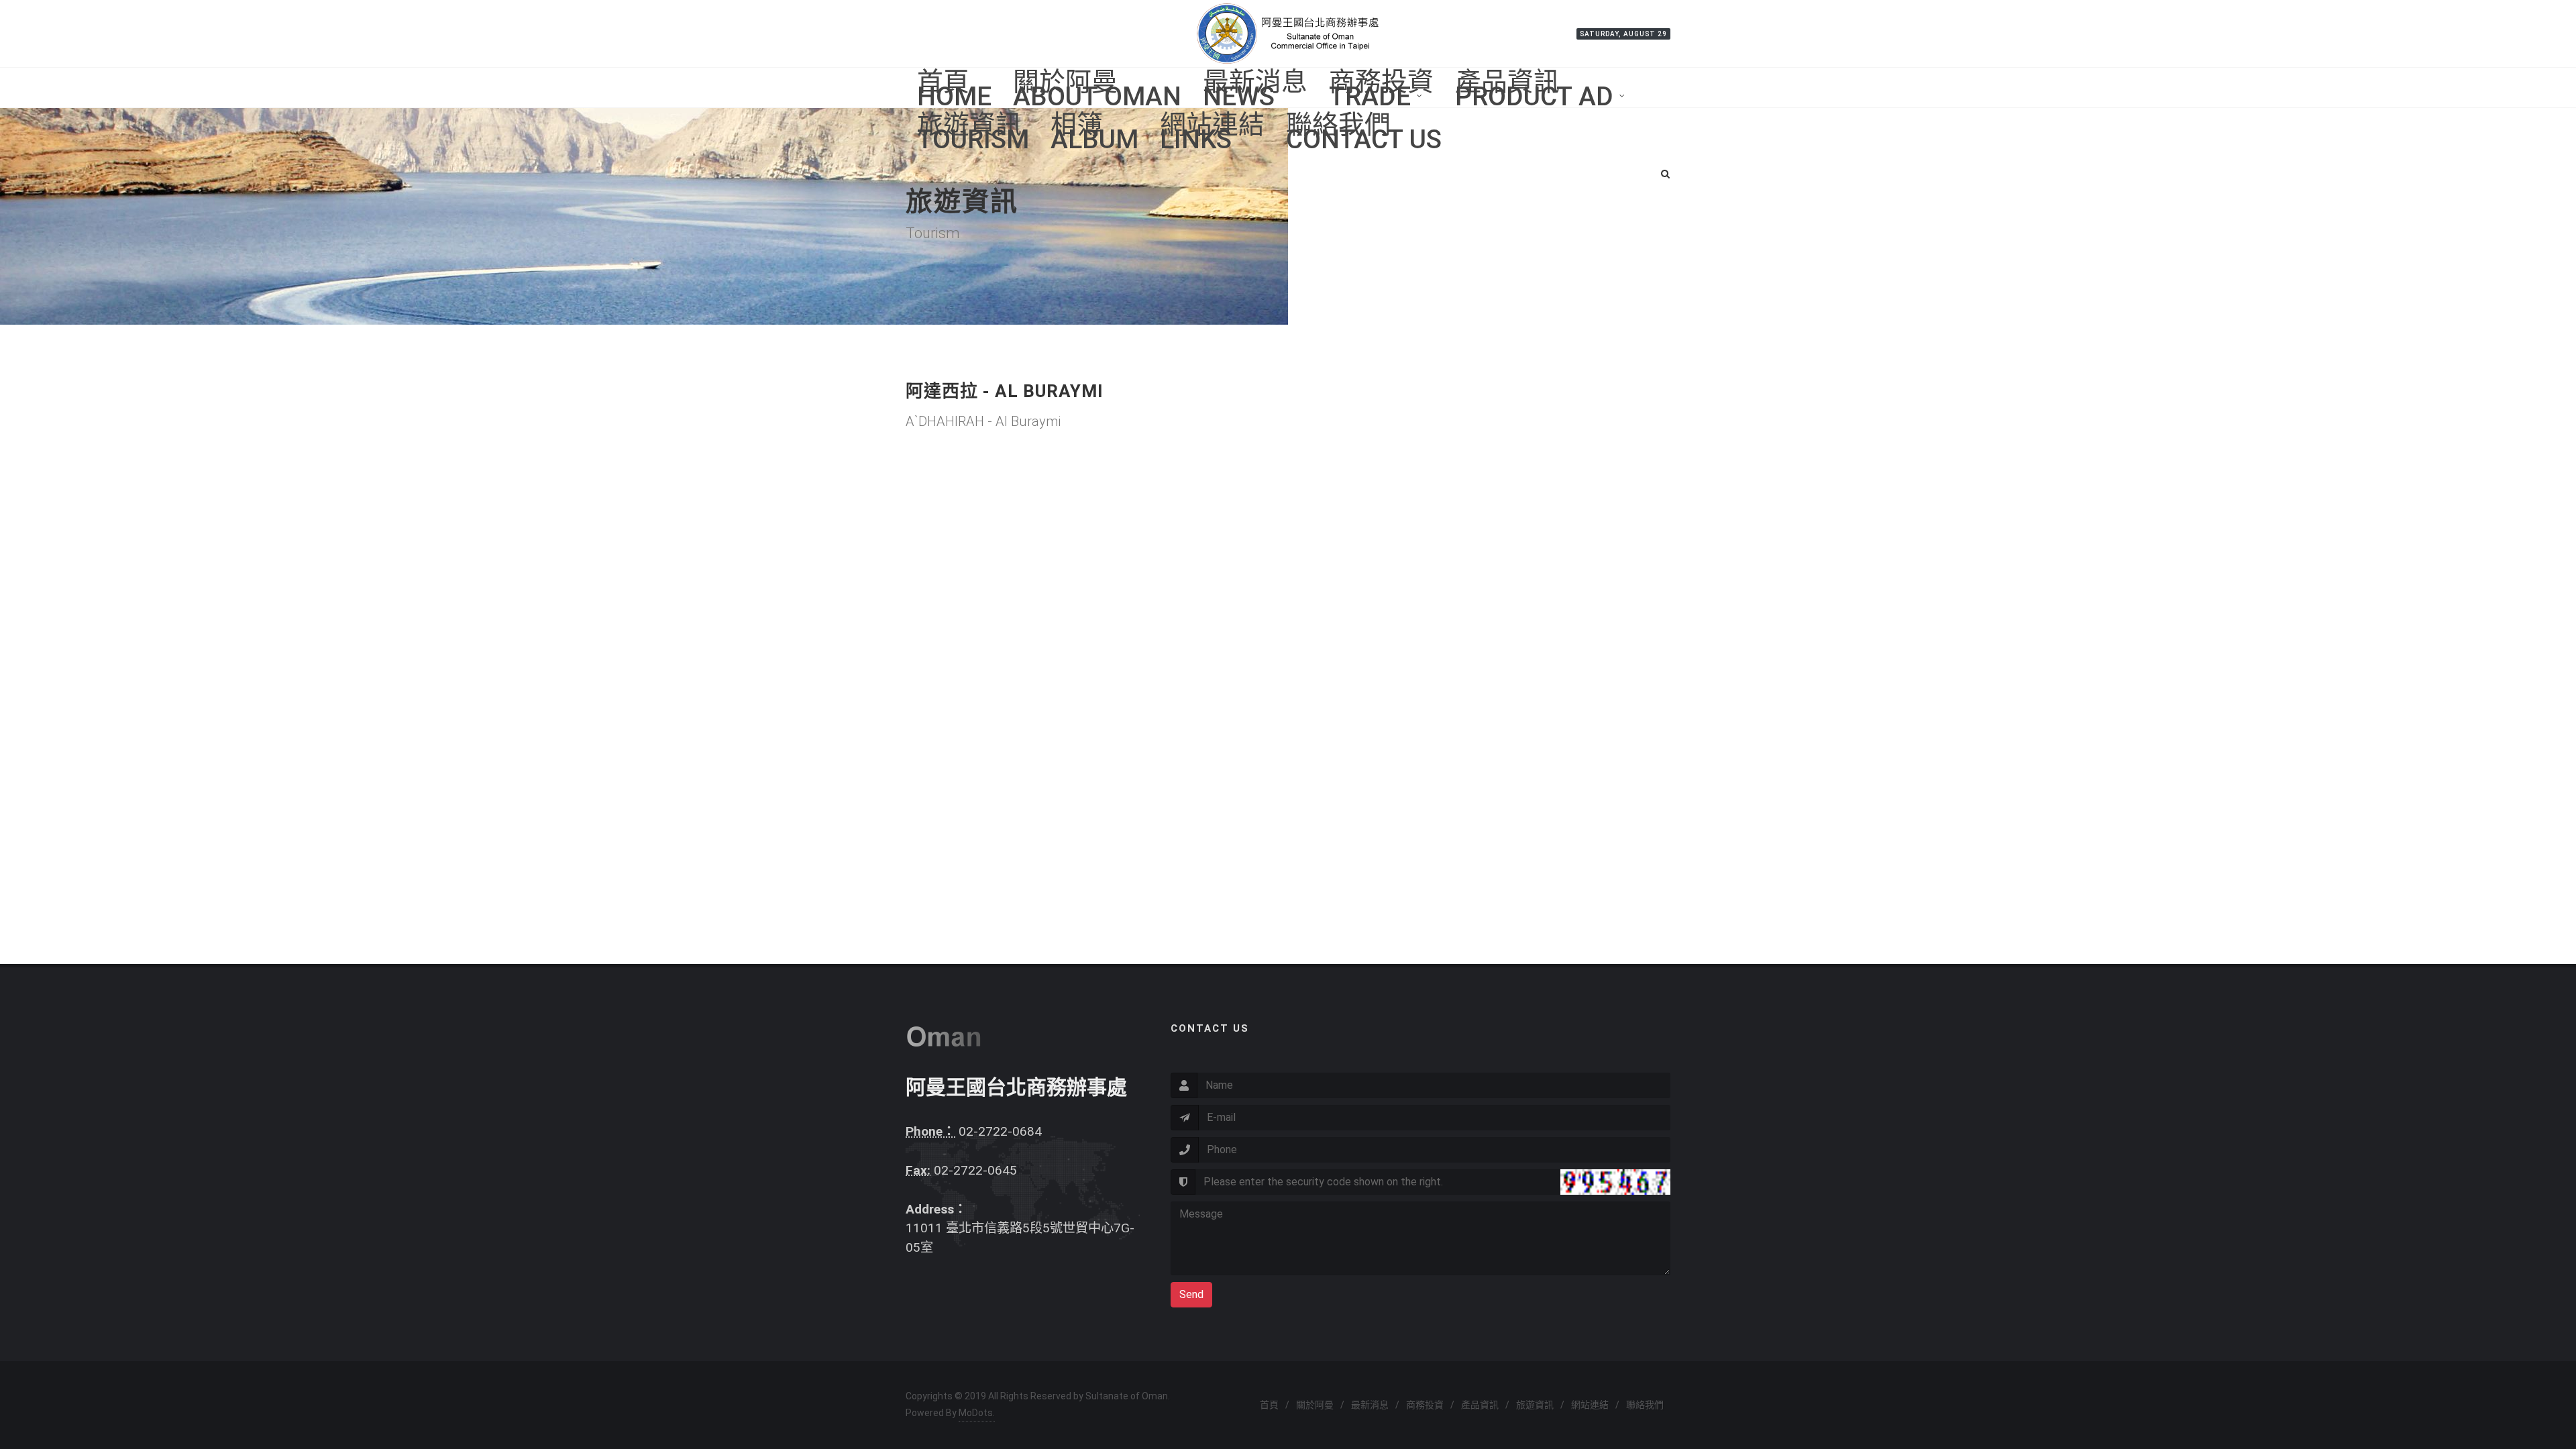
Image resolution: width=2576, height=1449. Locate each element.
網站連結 (1590, 1405)
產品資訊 (1480, 1405)
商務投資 (1425, 1405)
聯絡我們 (1645, 1405)
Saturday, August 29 (1623, 34)
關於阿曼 (1315, 1405)
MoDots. (977, 1413)
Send (1191, 1294)
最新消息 (1370, 1405)
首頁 (1269, 1405)
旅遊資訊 (1535, 1405)
